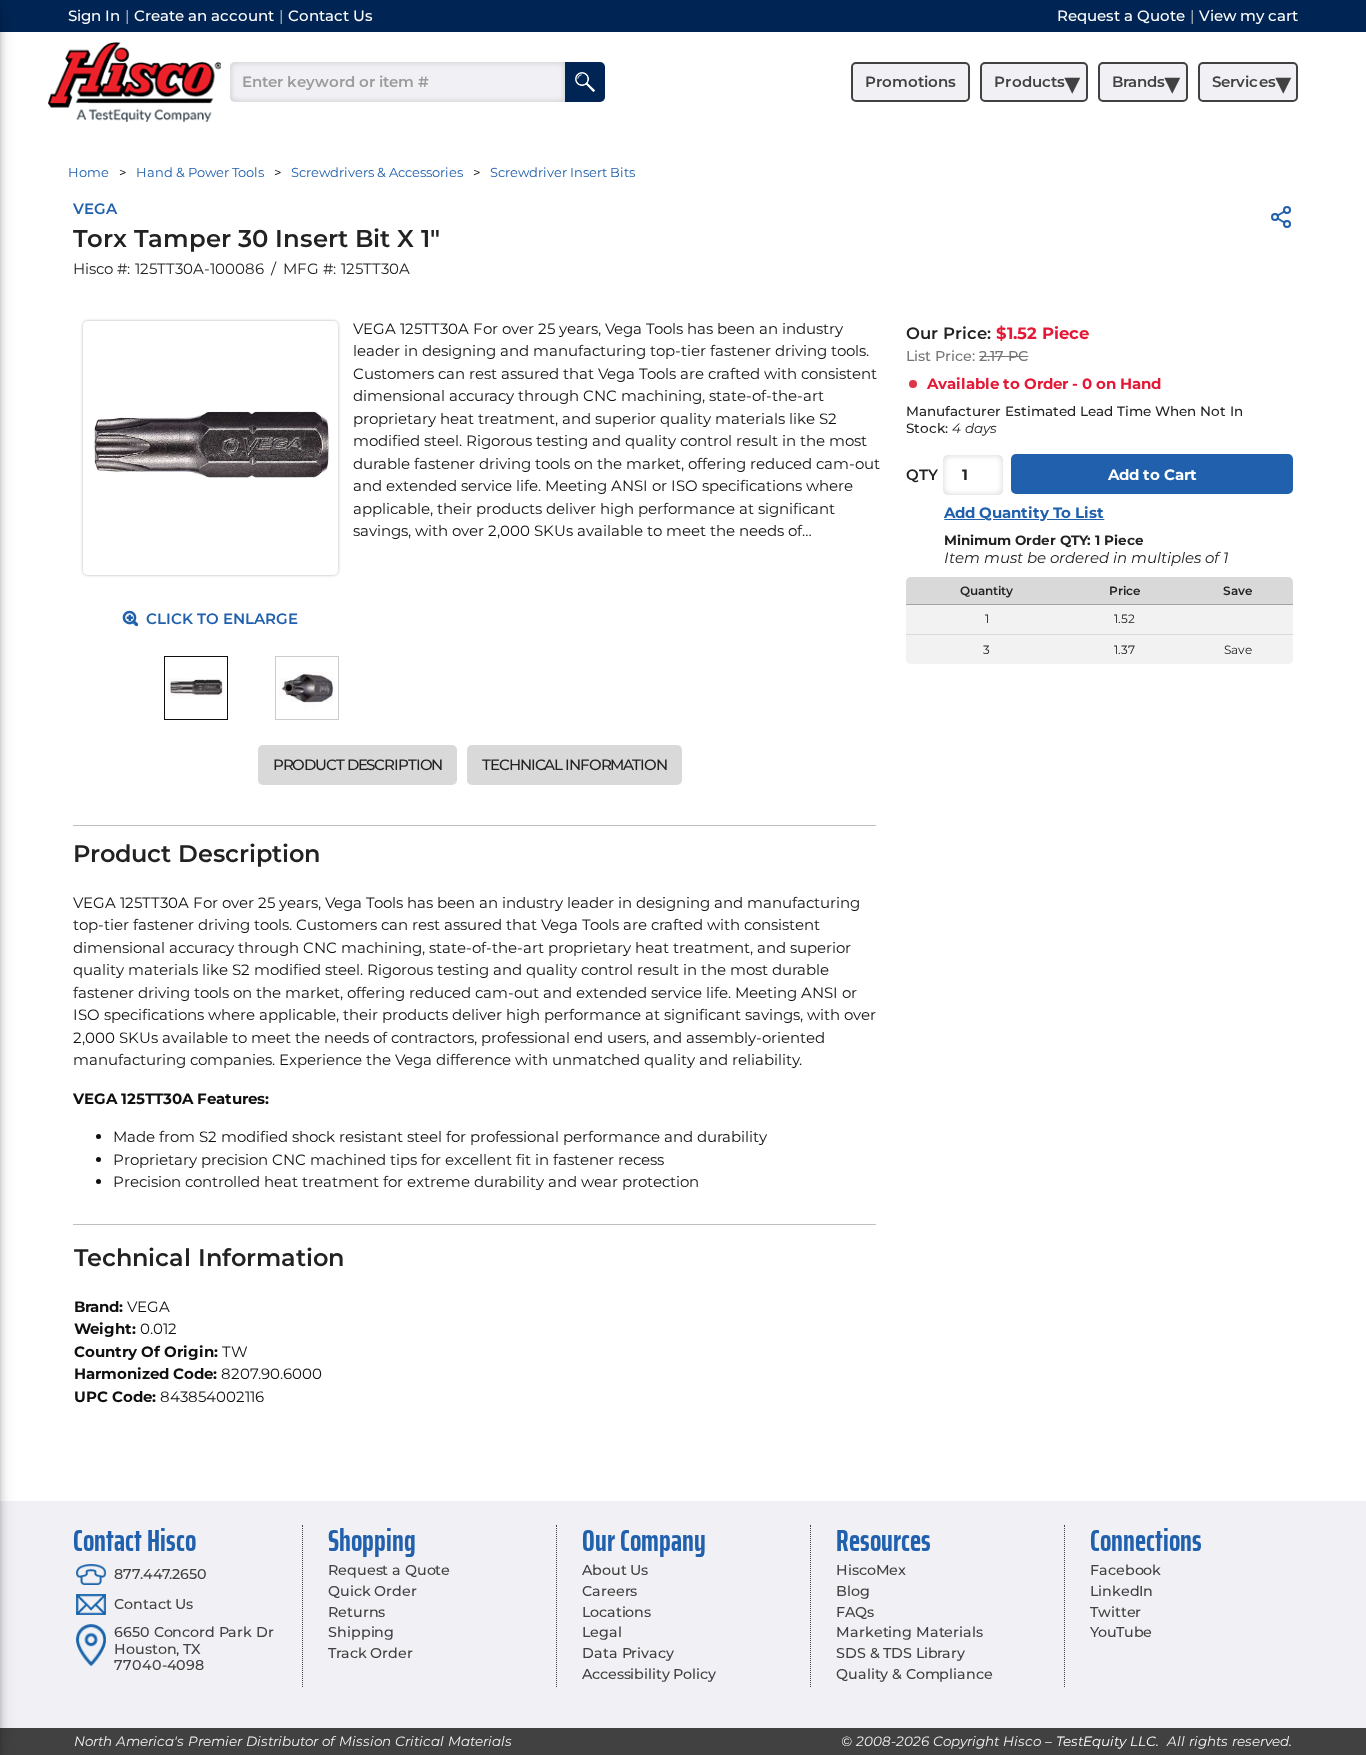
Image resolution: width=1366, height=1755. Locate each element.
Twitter (1115, 1612)
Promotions (910, 81)
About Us (615, 1570)
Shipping (361, 1632)
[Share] (1281, 220)
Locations (616, 1612)
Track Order (370, 1653)
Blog (852, 1591)
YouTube (1121, 1632)
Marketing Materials (909, 1632)
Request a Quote (389, 1570)
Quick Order (372, 1591)
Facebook (1125, 1570)
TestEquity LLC (1106, 1741)
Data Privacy (627, 1653)
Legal (601, 1632)
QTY (922, 474)
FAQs (854, 1612)
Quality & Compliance (914, 1674)
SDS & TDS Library (900, 1653)
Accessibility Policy (648, 1674)
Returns (356, 1612)
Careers (609, 1591)
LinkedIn (1121, 1591)
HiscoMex (871, 1570)
